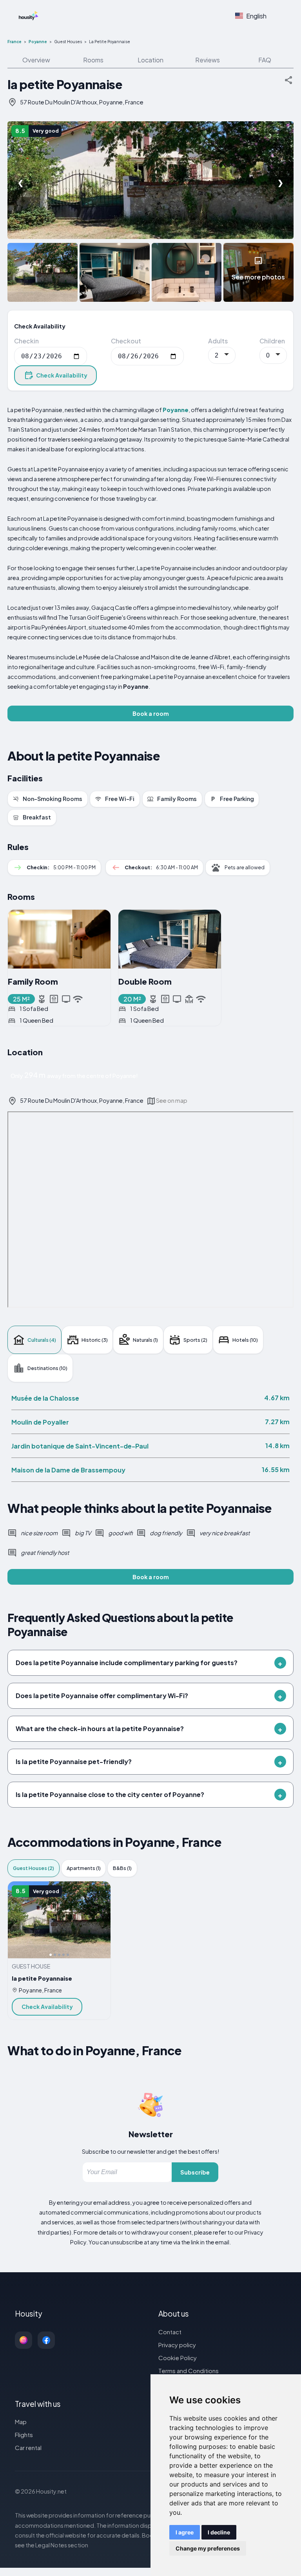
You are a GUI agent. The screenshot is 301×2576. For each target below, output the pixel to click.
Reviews (208, 60)
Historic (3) (95, 1340)
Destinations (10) (47, 1368)
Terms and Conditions (189, 2371)
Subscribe (195, 2172)
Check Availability (62, 375)
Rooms (93, 60)
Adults (218, 341)
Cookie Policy (178, 2358)
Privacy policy (177, 2345)
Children (272, 341)
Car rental (28, 2447)
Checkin (26, 341)
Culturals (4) (42, 1340)
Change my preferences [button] (208, 2548)
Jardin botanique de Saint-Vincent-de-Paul (80, 1446)
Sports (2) (195, 1340)
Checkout (126, 341)
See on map (172, 1100)
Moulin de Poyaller (40, 1422)
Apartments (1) (84, 1868)
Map (21, 2422)
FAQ (265, 60)
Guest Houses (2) (34, 1868)
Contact (170, 2332)
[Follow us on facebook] (46, 2340)
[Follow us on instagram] (24, 2340)
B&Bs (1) (122, 1868)
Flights (24, 2435)
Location (150, 60)
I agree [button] (185, 2532)
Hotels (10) (245, 1340)
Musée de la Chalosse (45, 1398)
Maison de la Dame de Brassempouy (68, 1470)
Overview (36, 60)
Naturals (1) (145, 1340)
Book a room (151, 713)
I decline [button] (219, 2532)
